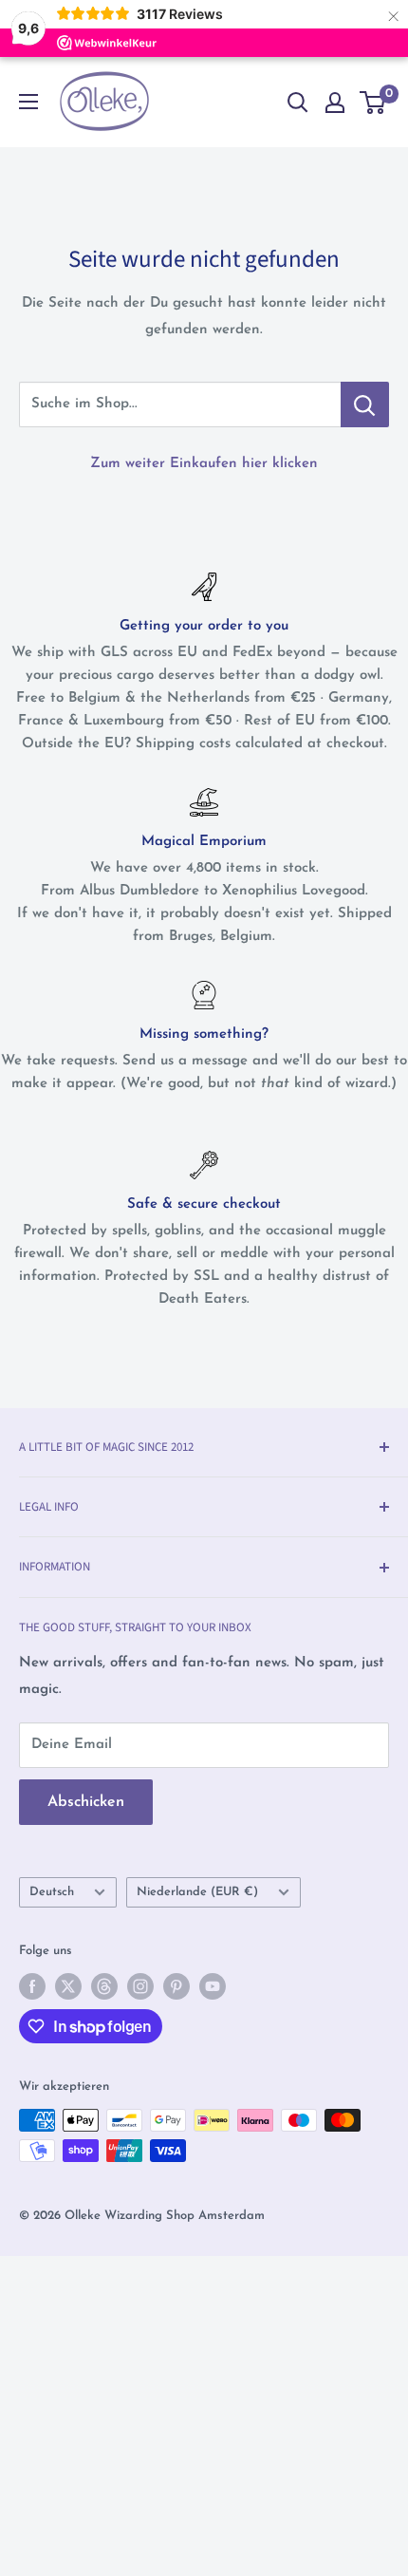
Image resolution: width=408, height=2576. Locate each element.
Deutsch (52, 1892)
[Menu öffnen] (28, 102)
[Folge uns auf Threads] (104, 1986)
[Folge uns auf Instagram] (140, 1986)
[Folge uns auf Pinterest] (176, 1986)
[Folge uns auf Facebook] (32, 1986)
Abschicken (86, 1802)
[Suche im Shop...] (365, 404)
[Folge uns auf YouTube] (213, 1986)
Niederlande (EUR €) (197, 1892)
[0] (373, 103)
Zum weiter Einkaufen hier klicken (204, 464)
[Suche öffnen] (298, 103)
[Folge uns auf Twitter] (68, 1986)
